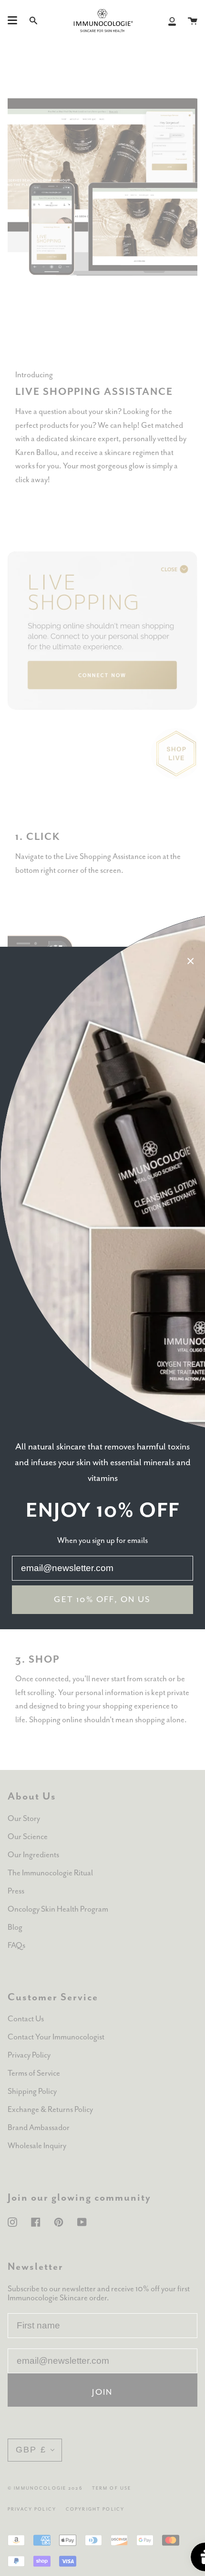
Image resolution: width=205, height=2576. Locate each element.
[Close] (191, 961)
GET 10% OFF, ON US (102, 1600)
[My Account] (172, 21)
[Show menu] (12, 21)
